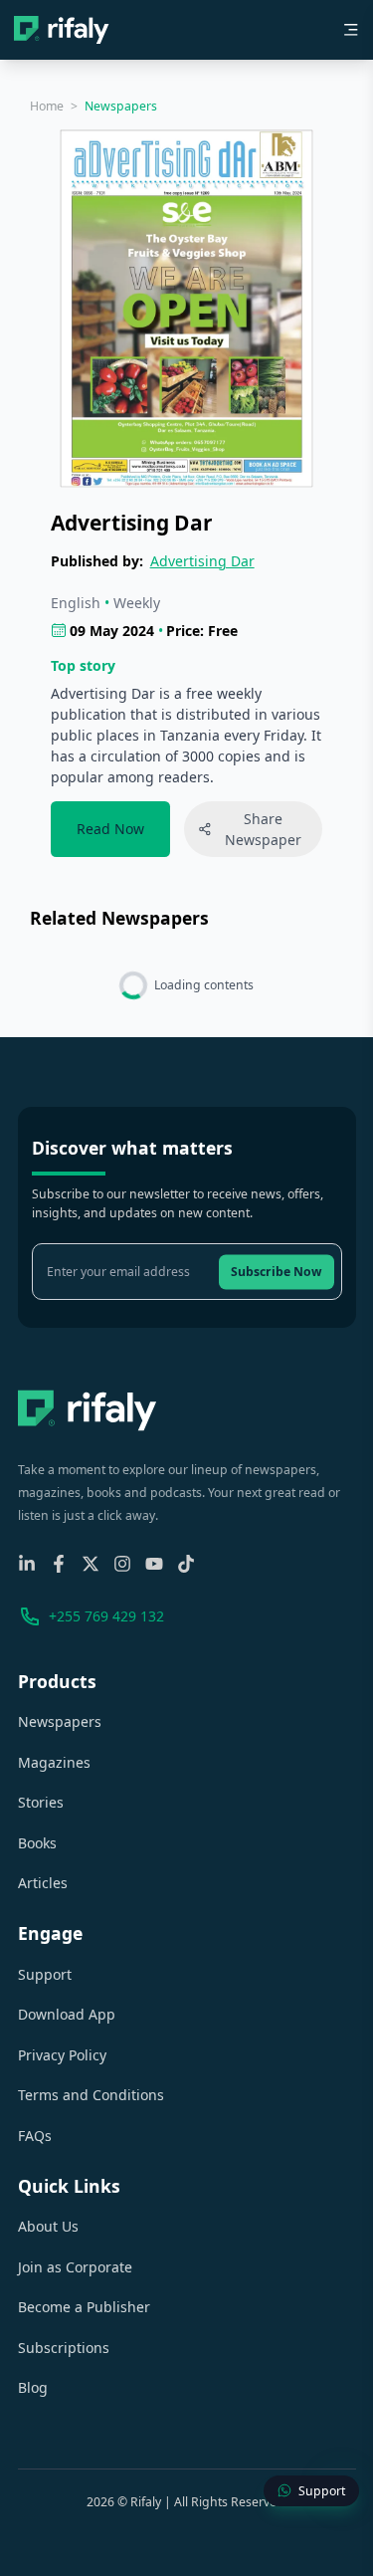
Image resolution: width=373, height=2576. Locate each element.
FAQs (35, 2136)
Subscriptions (64, 2348)
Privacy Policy (62, 2055)
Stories (41, 1802)
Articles (43, 1883)
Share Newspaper (263, 829)
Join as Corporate (75, 2267)
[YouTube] (154, 1564)
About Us (48, 2226)
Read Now (110, 829)
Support (45, 1974)
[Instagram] (122, 1564)
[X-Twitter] (91, 1564)
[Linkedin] (27, 1564)
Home (47, 106)
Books (37, 1843)
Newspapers (60, 1721)
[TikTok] (186, 1564)
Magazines (54, 1762)
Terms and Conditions (91, 2095)
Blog (33, 2387)
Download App (67, 2014)
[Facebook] (59, 1564)
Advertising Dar (202, 561)
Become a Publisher (84, 2307)
